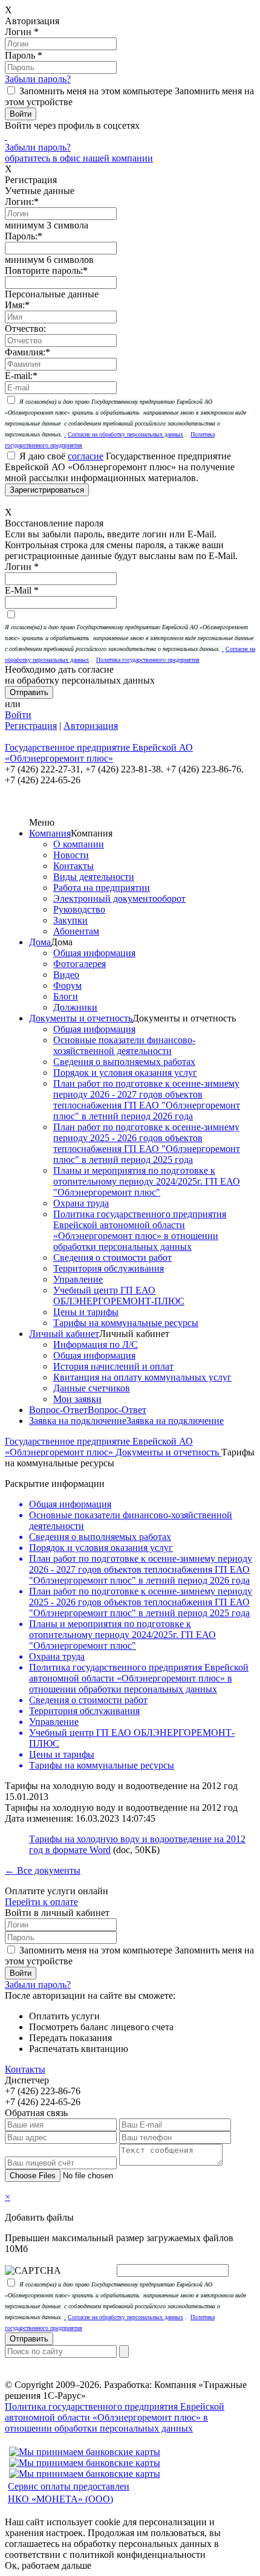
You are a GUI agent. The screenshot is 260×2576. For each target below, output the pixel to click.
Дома (40, 942)
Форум (67, 985)
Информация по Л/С (96, 1345)
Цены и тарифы (86, 1312)
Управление (78, 1279)
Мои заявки (77, 1399)
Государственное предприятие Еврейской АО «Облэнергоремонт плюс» (99, 1447)
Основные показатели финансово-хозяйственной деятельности (124, 1045)
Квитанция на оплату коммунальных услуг (142, 1377)
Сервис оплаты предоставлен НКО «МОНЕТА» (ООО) (69, 2493)
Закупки (70, 920)
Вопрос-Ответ (58, 1410)
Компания (50, 833)
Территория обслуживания (109, 1268)
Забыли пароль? (38, 79)
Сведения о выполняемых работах (124, 1062)
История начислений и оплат (113, 1366)
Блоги (66, 996)
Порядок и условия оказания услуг (125, 1073)
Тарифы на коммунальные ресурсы (126, 1323)
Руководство (79, 909)
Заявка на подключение (78, 1421)
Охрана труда (81, 1203)
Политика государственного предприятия (148, 660)
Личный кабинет (64, 1334)
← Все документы (43, 1870)
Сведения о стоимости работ (112, 1257)
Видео (66, 975)
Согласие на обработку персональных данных (125, 434)
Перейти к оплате (41, 1902)
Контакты (73, 866)
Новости (71, 855)
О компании (79, 844)
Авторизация (91, 726)
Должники (75, 1007)
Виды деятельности (94, 877)
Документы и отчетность (81, 1018)
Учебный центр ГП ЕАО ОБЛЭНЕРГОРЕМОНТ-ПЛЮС (119, 1296)
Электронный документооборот (119, 898)
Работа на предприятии (102, 888)
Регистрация (31, 726)
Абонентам (76, 931)
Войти (18, 715)
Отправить (29, 2339)
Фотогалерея (80, 964)
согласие (86, 456)
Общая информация (94, 953)
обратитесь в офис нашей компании (79, 158)
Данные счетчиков (92, 1388)
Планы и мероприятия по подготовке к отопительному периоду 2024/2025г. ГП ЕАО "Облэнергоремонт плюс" (147, 1181)
